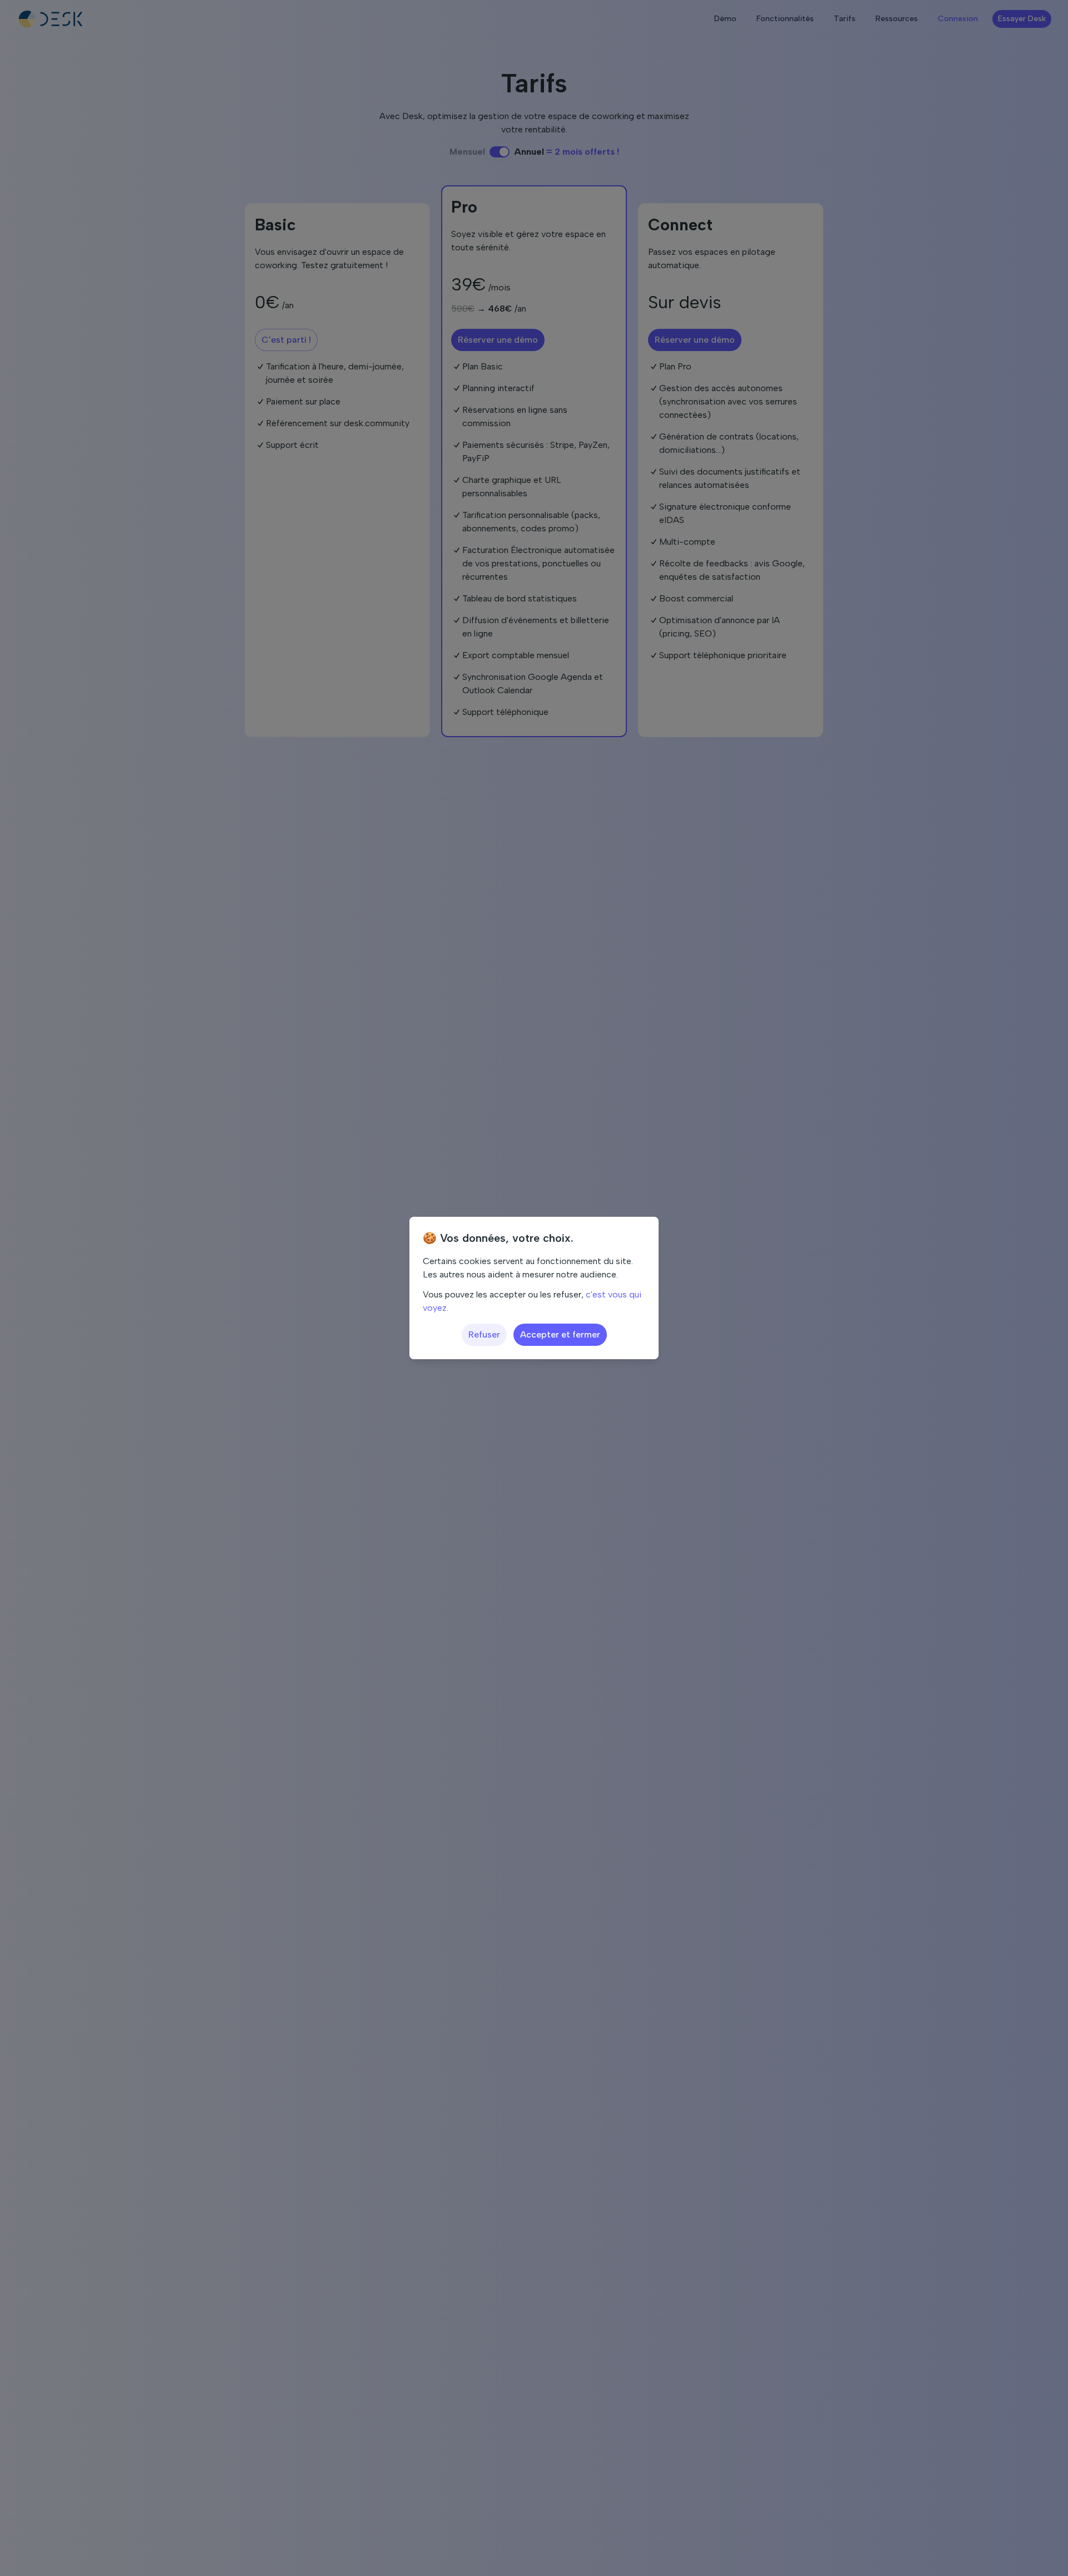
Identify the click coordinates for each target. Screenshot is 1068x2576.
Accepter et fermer (560, 1334)
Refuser (484, 1334)
